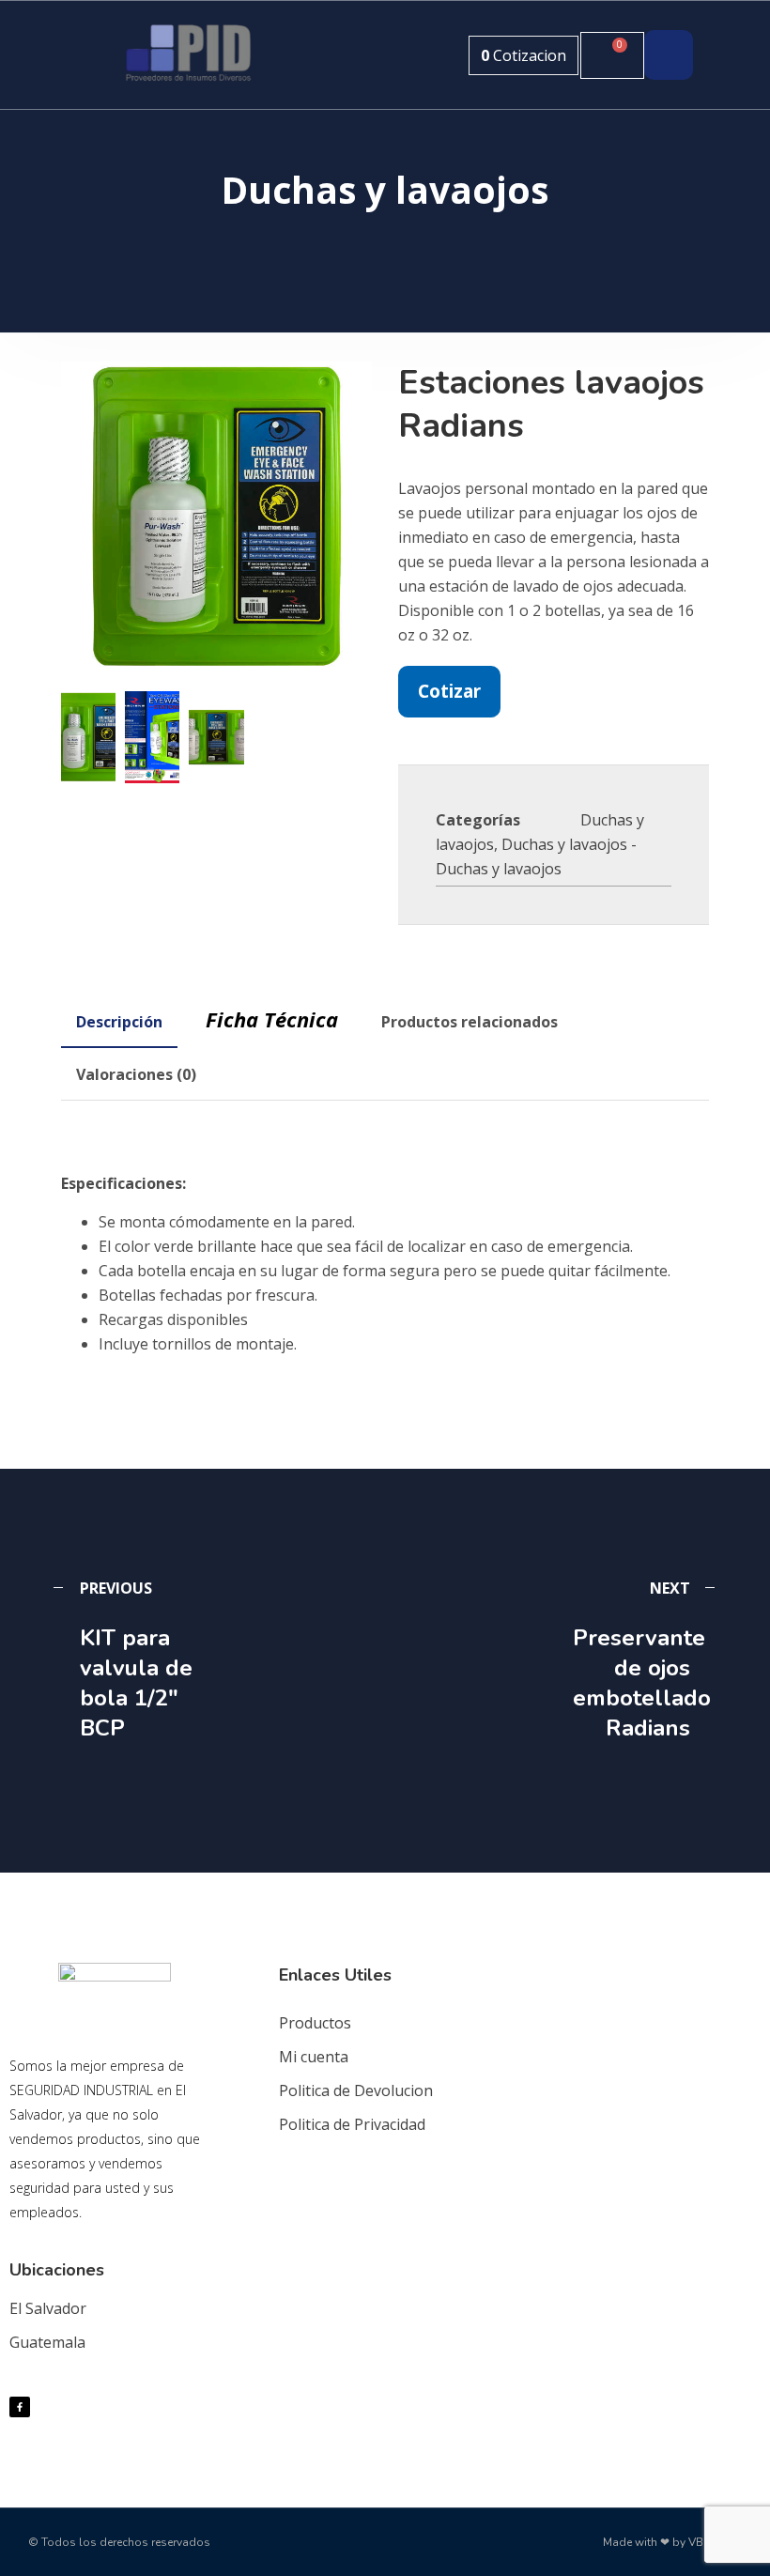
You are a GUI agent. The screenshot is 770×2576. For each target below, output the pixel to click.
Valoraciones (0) (136, 1074)
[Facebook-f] (20, 2407)
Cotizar (449, 691)
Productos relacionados (470, 1022)
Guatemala (47, 2342)
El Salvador (48, 2308)
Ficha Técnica (272, 1019)
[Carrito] (612, 55)
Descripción (119, 1022)
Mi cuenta (314, 2057)
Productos (315, 2023)
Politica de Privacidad (352, 2124)
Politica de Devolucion (356, 2090)
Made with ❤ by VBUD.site (672, 2542)
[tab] (119, 1022)
